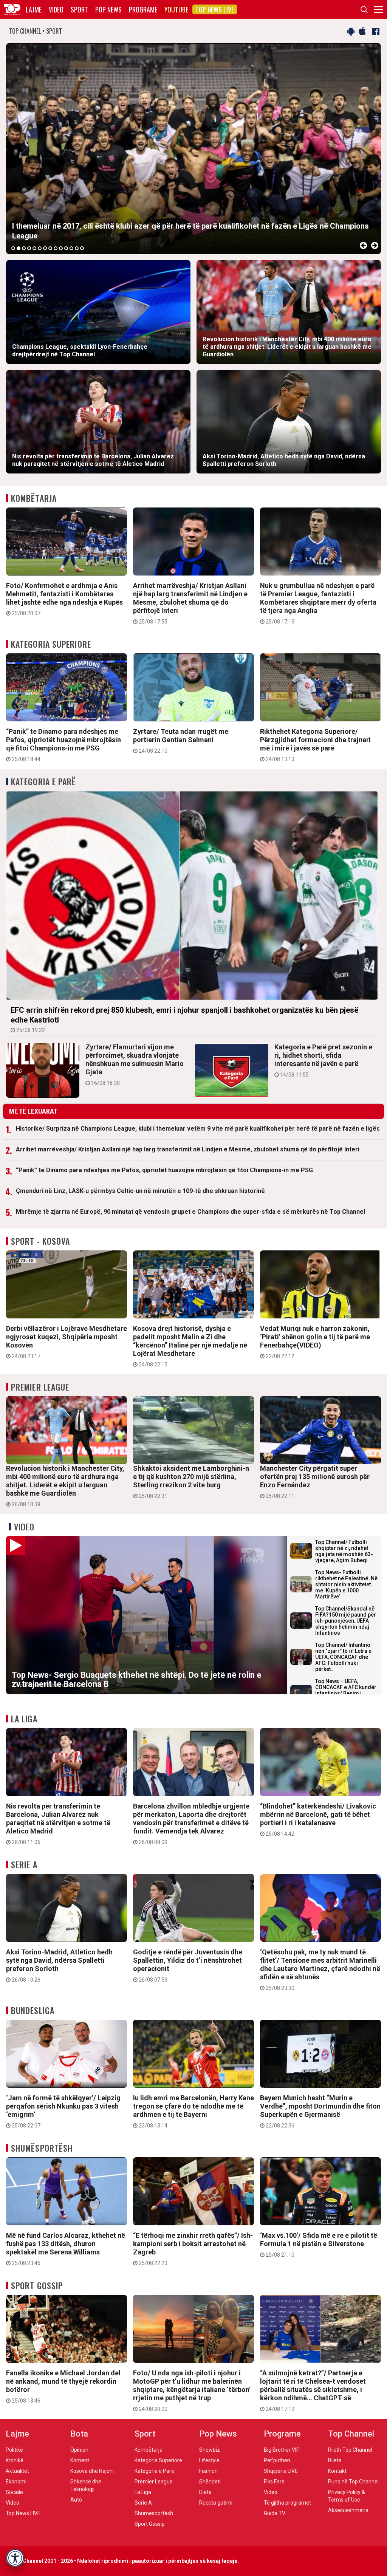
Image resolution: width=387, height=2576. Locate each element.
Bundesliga (33, 2010)
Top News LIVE (215, 9)
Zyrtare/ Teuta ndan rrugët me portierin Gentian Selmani (181, 741)
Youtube (176, 9)
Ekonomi (16, 2482)
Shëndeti (210, 2482)
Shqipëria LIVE (281, 2471)
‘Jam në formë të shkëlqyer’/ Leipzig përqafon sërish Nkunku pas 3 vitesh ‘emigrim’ (63, 2111)
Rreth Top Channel (350, 2450)
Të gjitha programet (287, 2503)
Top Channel (351, 2434)
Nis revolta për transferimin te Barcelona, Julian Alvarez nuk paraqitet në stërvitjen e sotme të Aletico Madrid (58, 1824)
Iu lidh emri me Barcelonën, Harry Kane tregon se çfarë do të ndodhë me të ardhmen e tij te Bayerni (193, 2111)
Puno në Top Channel (353, 2482)
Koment (80, 2460)
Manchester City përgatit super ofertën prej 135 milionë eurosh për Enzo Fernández (315, 1482)
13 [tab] (77, 248)
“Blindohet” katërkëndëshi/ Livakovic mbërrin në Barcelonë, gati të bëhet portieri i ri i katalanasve (318, 1819)
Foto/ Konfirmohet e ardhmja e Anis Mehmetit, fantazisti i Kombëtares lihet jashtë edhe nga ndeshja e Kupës (64, 599)
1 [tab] (13, 248)
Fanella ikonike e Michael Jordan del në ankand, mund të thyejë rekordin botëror (63, 2386)
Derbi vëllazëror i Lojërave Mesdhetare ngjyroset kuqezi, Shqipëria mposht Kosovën (67, 1342)
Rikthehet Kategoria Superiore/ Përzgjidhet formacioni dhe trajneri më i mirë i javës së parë (315, 745)
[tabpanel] (193, 149)
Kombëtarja (34, 498)
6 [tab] (40, 248)
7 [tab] (45, 248)
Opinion (79, 2450)
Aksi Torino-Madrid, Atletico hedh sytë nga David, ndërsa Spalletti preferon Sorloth (59, 1965)
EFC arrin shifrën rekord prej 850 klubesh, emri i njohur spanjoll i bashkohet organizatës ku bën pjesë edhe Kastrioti (184, 1019)
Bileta (335, 2460)
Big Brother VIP (282, 2450)
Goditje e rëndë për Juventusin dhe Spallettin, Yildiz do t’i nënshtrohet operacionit (188, 1965)
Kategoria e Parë (44, 781)
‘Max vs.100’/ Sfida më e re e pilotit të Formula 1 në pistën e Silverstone (319, 2245)
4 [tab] (29, 248)
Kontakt (337, 2471)
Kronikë (15, 2460)
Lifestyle (209, 2460)
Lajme (34, 9)
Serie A (24, 1864)
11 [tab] (66, 248)
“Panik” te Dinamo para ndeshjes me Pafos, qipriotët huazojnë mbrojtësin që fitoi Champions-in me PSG (63, 745)
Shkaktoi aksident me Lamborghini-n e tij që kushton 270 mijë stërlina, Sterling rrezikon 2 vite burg (191, 1482)
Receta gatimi (216, 2503)
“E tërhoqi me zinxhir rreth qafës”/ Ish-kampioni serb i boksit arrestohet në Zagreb (193, 2249)
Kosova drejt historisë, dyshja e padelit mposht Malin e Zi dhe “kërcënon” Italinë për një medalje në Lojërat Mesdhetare (190, 1346)
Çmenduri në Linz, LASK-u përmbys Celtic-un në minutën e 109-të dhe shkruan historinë (140, 1191)
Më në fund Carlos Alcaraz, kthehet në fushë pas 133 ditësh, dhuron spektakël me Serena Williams (66, 2249)
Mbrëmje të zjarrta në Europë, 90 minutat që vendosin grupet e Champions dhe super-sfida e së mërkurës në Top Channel (190, 1212)
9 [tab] (56, 248)
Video (56, 9)
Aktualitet (17, 2471)
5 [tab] (34, 248)
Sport (79, 9)
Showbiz (210, 2450)
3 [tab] (24, 248)
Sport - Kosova (40, 1241)
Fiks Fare (274, 2482)
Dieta (205, 2492)
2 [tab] (19, 248)
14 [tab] (82, 248)
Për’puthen (277, 2460)
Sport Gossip (37, 2285)
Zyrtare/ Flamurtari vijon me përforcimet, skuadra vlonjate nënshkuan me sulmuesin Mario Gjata (135, 1064)
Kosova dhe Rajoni (92, 2471)
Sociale (14, 2492)
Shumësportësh (42, 2148)
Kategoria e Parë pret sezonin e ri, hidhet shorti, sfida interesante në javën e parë (323, 1060)
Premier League (40, 1387)
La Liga (24, 1719)
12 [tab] (71, 248)
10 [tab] (61, 248)
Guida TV (275, 2513)
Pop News (108, 9)
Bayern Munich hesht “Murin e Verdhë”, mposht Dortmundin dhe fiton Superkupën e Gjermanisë (320, 2111)
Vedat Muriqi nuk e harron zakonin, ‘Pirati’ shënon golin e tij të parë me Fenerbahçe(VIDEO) (315, 1342)
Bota (79, 2434)
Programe (143, 9)
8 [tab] (50, 248)
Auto (76, 2500)
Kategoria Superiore (51, 644)
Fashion (208, 2471)
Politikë (14, 2450)
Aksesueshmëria (348, 2510)
